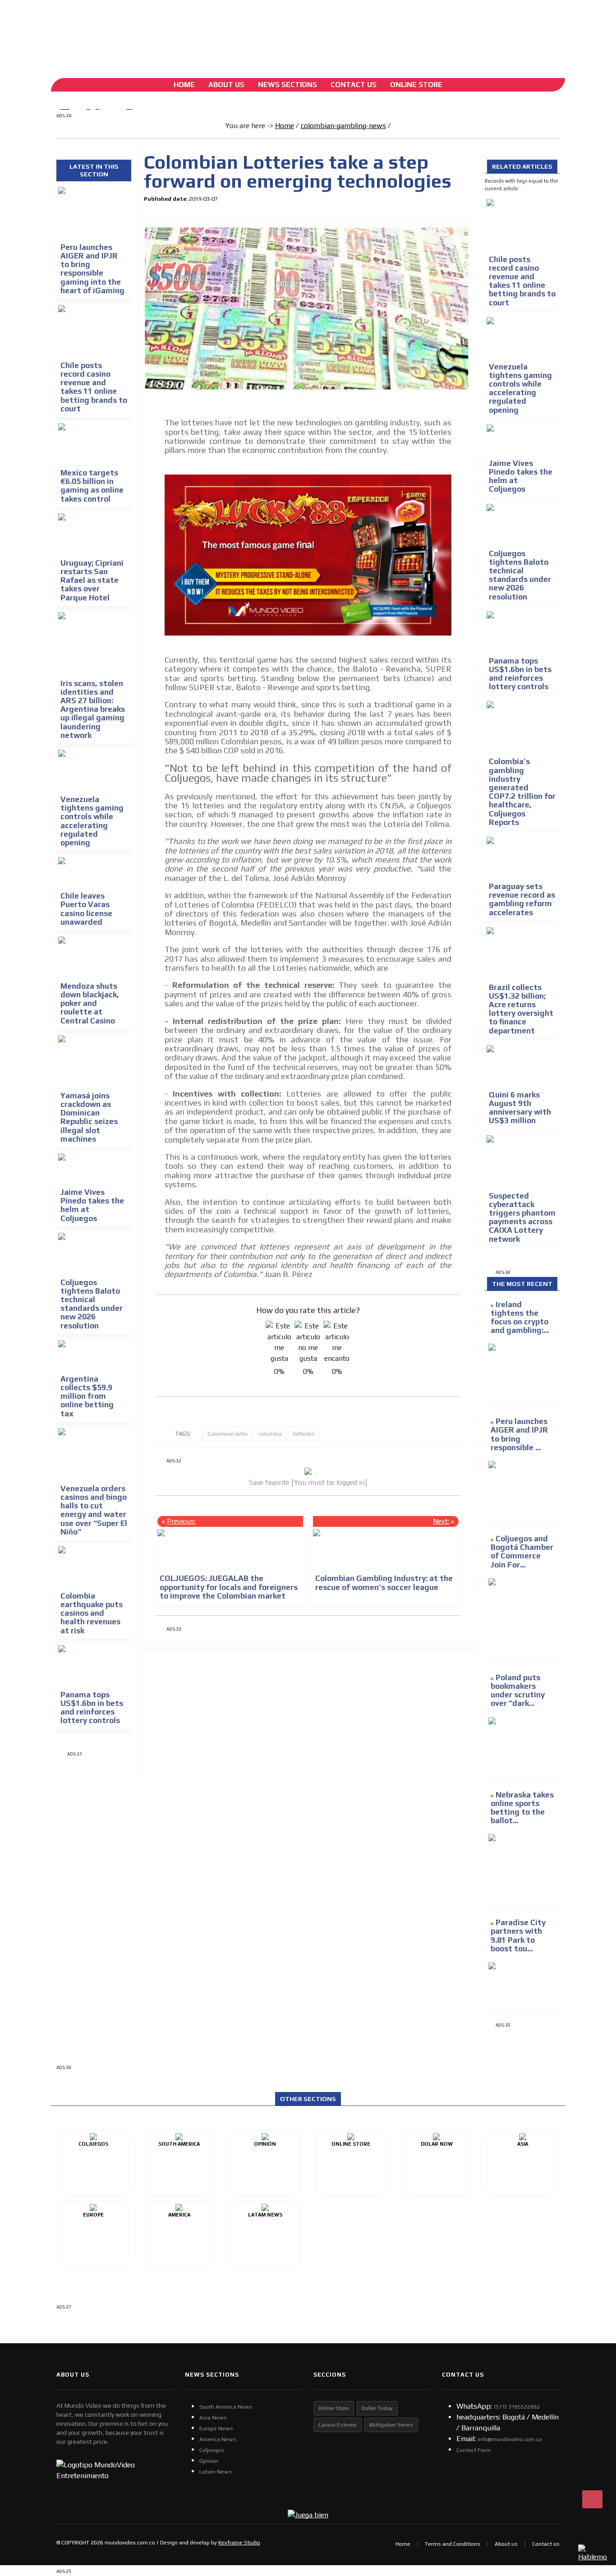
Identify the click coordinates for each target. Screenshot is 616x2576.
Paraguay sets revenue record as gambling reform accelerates (522, 899)
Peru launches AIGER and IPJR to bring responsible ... (519, 1434)
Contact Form (473, 2450)
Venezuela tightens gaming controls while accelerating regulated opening (92, 821)
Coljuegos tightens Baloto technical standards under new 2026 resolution (92, 1304)
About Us (226, 85)
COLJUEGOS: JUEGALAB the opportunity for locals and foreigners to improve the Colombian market (229, 1587)
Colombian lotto (228, 1434)
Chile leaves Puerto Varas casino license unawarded (86, 909)
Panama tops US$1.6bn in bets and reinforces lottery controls (92, 1708)
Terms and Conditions (453, 2544)
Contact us (546, 2544)
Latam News (216, 2472)
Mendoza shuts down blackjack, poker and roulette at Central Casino (90, 1003)
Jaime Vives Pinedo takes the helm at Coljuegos (92, 1205)
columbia (270, 1434)
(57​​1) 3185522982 (517, 2407)
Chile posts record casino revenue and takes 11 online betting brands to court (94, 387)
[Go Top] (592, 2499)
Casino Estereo (338, 2425)
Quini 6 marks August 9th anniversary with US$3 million (520, 1108)
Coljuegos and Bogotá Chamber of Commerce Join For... (522, 1552)
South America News (226, 2407)
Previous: (181, 1521)
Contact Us (354, 85)
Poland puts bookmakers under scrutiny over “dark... (518, 1691)
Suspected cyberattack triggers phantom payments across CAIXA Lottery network (522, 1217)
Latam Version (239, 29)
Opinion (209, 2461)
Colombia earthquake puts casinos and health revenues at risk (92, 1613)
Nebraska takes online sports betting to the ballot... (522, 1808)
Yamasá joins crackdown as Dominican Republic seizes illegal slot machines (89, 1117)
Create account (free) (173, 29)
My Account (122, 29)
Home (184, 85)
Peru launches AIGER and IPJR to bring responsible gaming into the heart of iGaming (92, 269)
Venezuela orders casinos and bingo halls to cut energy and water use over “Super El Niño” (94, 1510)
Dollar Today (377, 2408)
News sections (287, 85)
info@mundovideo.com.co (510, 2439)
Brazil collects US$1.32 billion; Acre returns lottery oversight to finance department (521, 1009)
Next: (441, 1521)
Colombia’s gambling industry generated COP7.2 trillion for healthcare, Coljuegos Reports (522, 792)
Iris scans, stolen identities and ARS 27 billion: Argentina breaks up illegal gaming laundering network (93, 709)
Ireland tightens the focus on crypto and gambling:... (520, 1318)
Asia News (213, 2418)
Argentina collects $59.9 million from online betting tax (87, 1396)
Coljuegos (212, 2450)
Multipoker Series (391, 2425)
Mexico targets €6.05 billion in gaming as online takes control (92, 486)
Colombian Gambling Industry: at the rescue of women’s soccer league (384, 1583)
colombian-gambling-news (343, 126)
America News (218, 2439)
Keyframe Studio (239, 2543)
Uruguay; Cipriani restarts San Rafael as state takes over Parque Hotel (92, 580)
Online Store (416, 85)
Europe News (216, 2429)
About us (506, 2544)
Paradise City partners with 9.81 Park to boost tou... (518, 1935)
